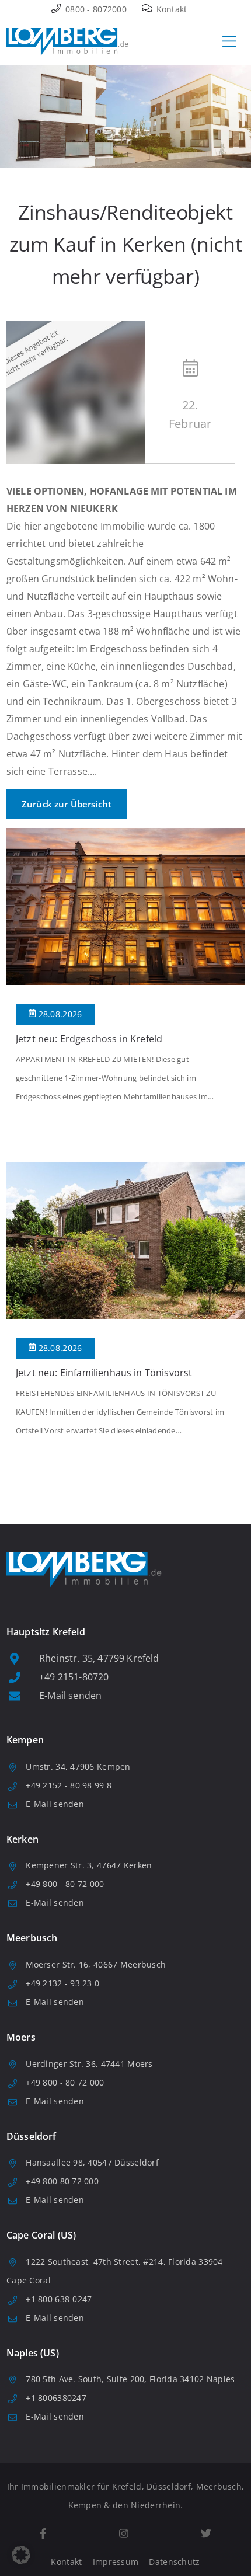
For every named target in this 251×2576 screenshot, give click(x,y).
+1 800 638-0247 (59, 2299)
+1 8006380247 (56, 2398)
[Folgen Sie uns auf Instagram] (123, 2534)
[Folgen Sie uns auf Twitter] (206, 2534)
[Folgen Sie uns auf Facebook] (43, 2534)
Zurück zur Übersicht (67, 804)
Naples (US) (33, 2353)
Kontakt (170, 9)
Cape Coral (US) (41, 2235)
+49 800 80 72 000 (62, 2181)
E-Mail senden (70, 1696)
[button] (21, 2555)
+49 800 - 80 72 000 (65, 1884)
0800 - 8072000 (95, 9)
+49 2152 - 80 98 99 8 (69, 1785)
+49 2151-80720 (74, 1677)
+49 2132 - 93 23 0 (62, 1983)
